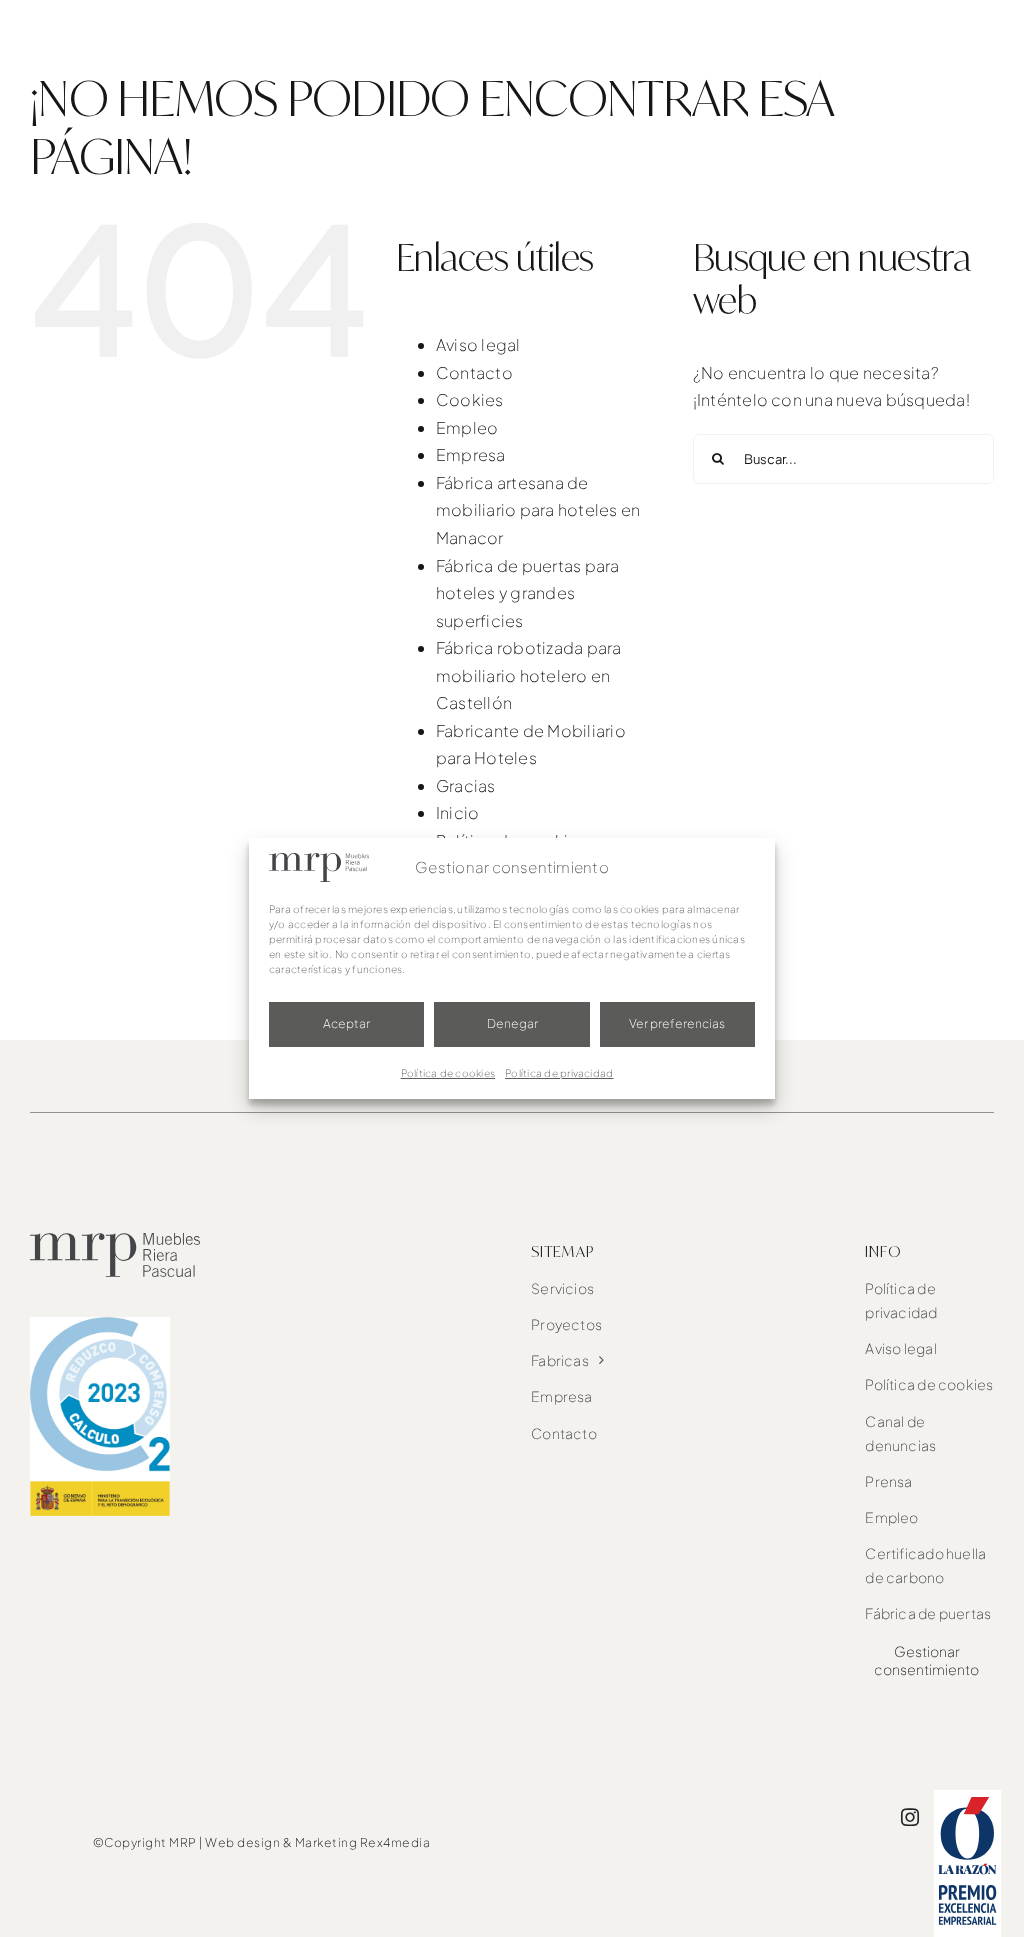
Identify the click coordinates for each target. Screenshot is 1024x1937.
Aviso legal (478, 344)
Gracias (466, 785)
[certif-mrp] (100, 1324)
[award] (967, 1797)
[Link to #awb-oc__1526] (981, 36)
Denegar (512, 1023)
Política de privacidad (559, 1073)
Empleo (467, 427)
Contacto (474, 372)
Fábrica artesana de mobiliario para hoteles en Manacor (538, 510)
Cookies (470, 399)
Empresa (471, 454)
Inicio (457, 812)
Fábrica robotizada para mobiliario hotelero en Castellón (529, 675)
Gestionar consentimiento (926, 1660)
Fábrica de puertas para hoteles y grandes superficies (528, 593)
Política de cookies (448, 1073)
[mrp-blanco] (110, 17)
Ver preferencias (677, 1023)
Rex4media (395, 1842)
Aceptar (346, 1023)
